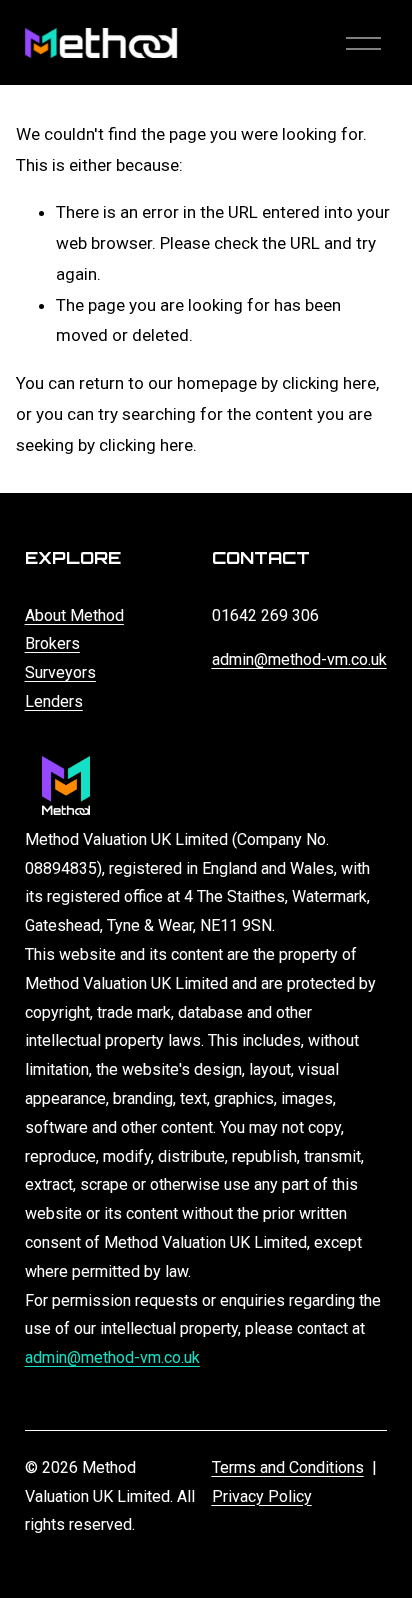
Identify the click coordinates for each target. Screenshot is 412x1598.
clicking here (329, 383)
